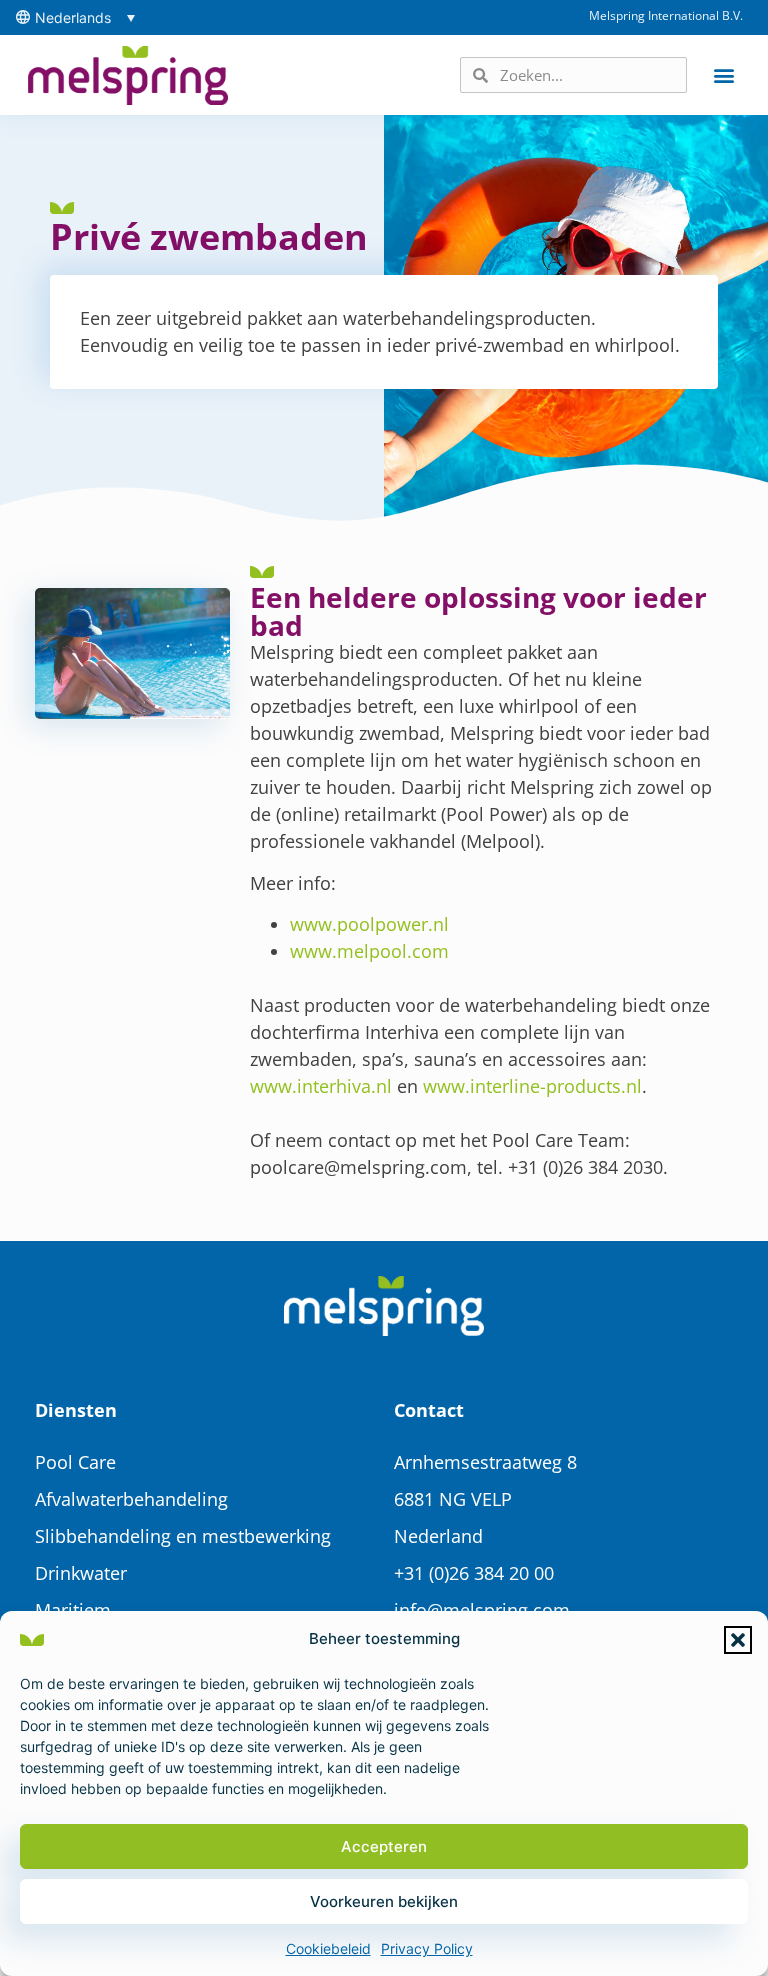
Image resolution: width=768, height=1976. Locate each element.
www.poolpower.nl (369, 924)
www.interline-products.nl (532, 1086)
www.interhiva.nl (321, 1086)
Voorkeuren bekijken (384, 1901)
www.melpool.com (369, 951)
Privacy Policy (427, 1948)
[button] (738, 1640)
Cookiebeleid (328, 1948)
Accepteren (384, 1846)
